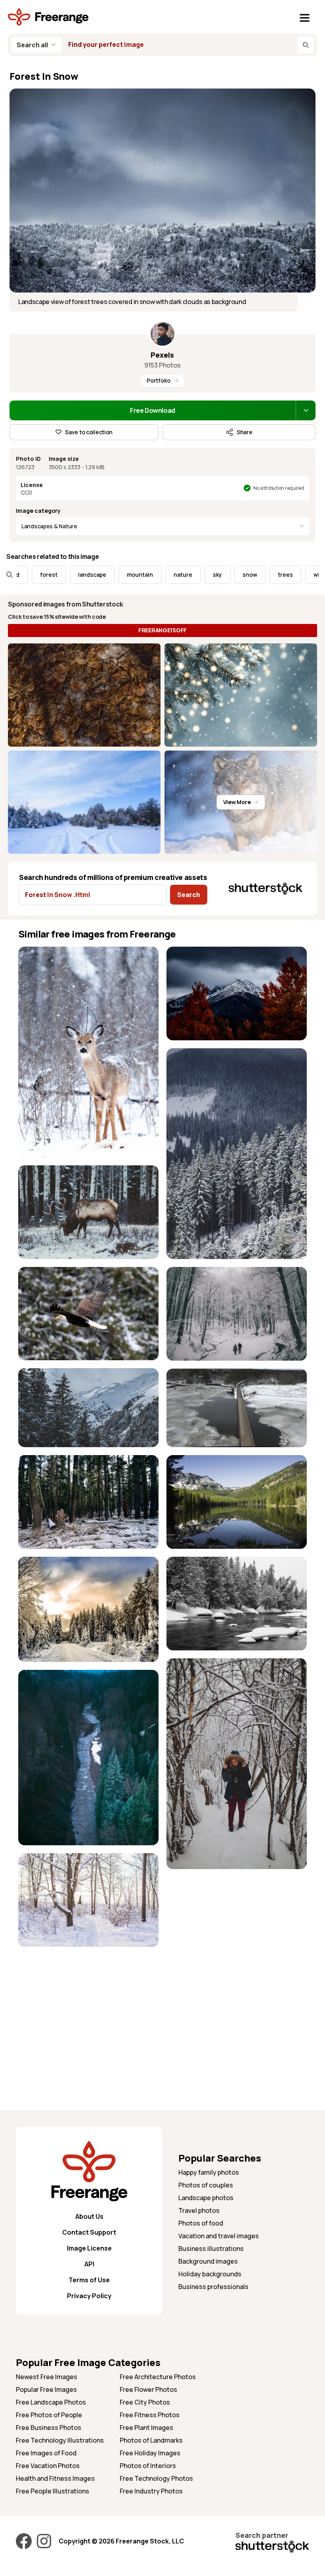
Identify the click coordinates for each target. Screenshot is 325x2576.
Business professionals (213, 2287)
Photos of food (201, 2223)
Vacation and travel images (219, 2236)
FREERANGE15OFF (162, 630)
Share (245, 432)
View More (237, 802)
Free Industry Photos (151, 2491)
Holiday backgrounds (210, 2274)
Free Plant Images (146, 2428)
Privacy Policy (89, 2296)
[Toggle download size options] (306, 410)
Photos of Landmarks (151, 2440)
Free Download (153, 410)
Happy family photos (209, 2172)
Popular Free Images (46, 2389)
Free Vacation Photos (48, 2466)
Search (189, 895)
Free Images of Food (46, 2453)
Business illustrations (211, 2249)
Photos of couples (206, 2185)
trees (247, 575)
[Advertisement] (88, 2010)
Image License (89, 2248)
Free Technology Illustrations (60, 2440)
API (89, 2264)
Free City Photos (145, 2402)
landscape (54, 575)
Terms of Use (89, 2280)
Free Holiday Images (150, 2453)
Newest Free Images (47, 2377)
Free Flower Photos (148, 2389)
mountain (101, 575)
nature (144, 575)
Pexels (162, 355)
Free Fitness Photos (150, 2415)
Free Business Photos (49, 2428)
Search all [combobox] (32, 45)
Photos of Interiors (148, 2466)
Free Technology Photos (156, 2478)
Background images (208, 2261)
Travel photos (199, 2210)
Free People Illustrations (53, 2491)
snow (211, 575)
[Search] (306, 45)
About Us (89, 2216)
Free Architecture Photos (158, 2377)
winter (284, 575)
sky (179, 575)
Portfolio (158, 380)
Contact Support (89, 2232)
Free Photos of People (49, 2415)
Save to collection (89, 432)
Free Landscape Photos (51, 2402)
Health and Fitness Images (55, 2478)
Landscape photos (206, 2198)
